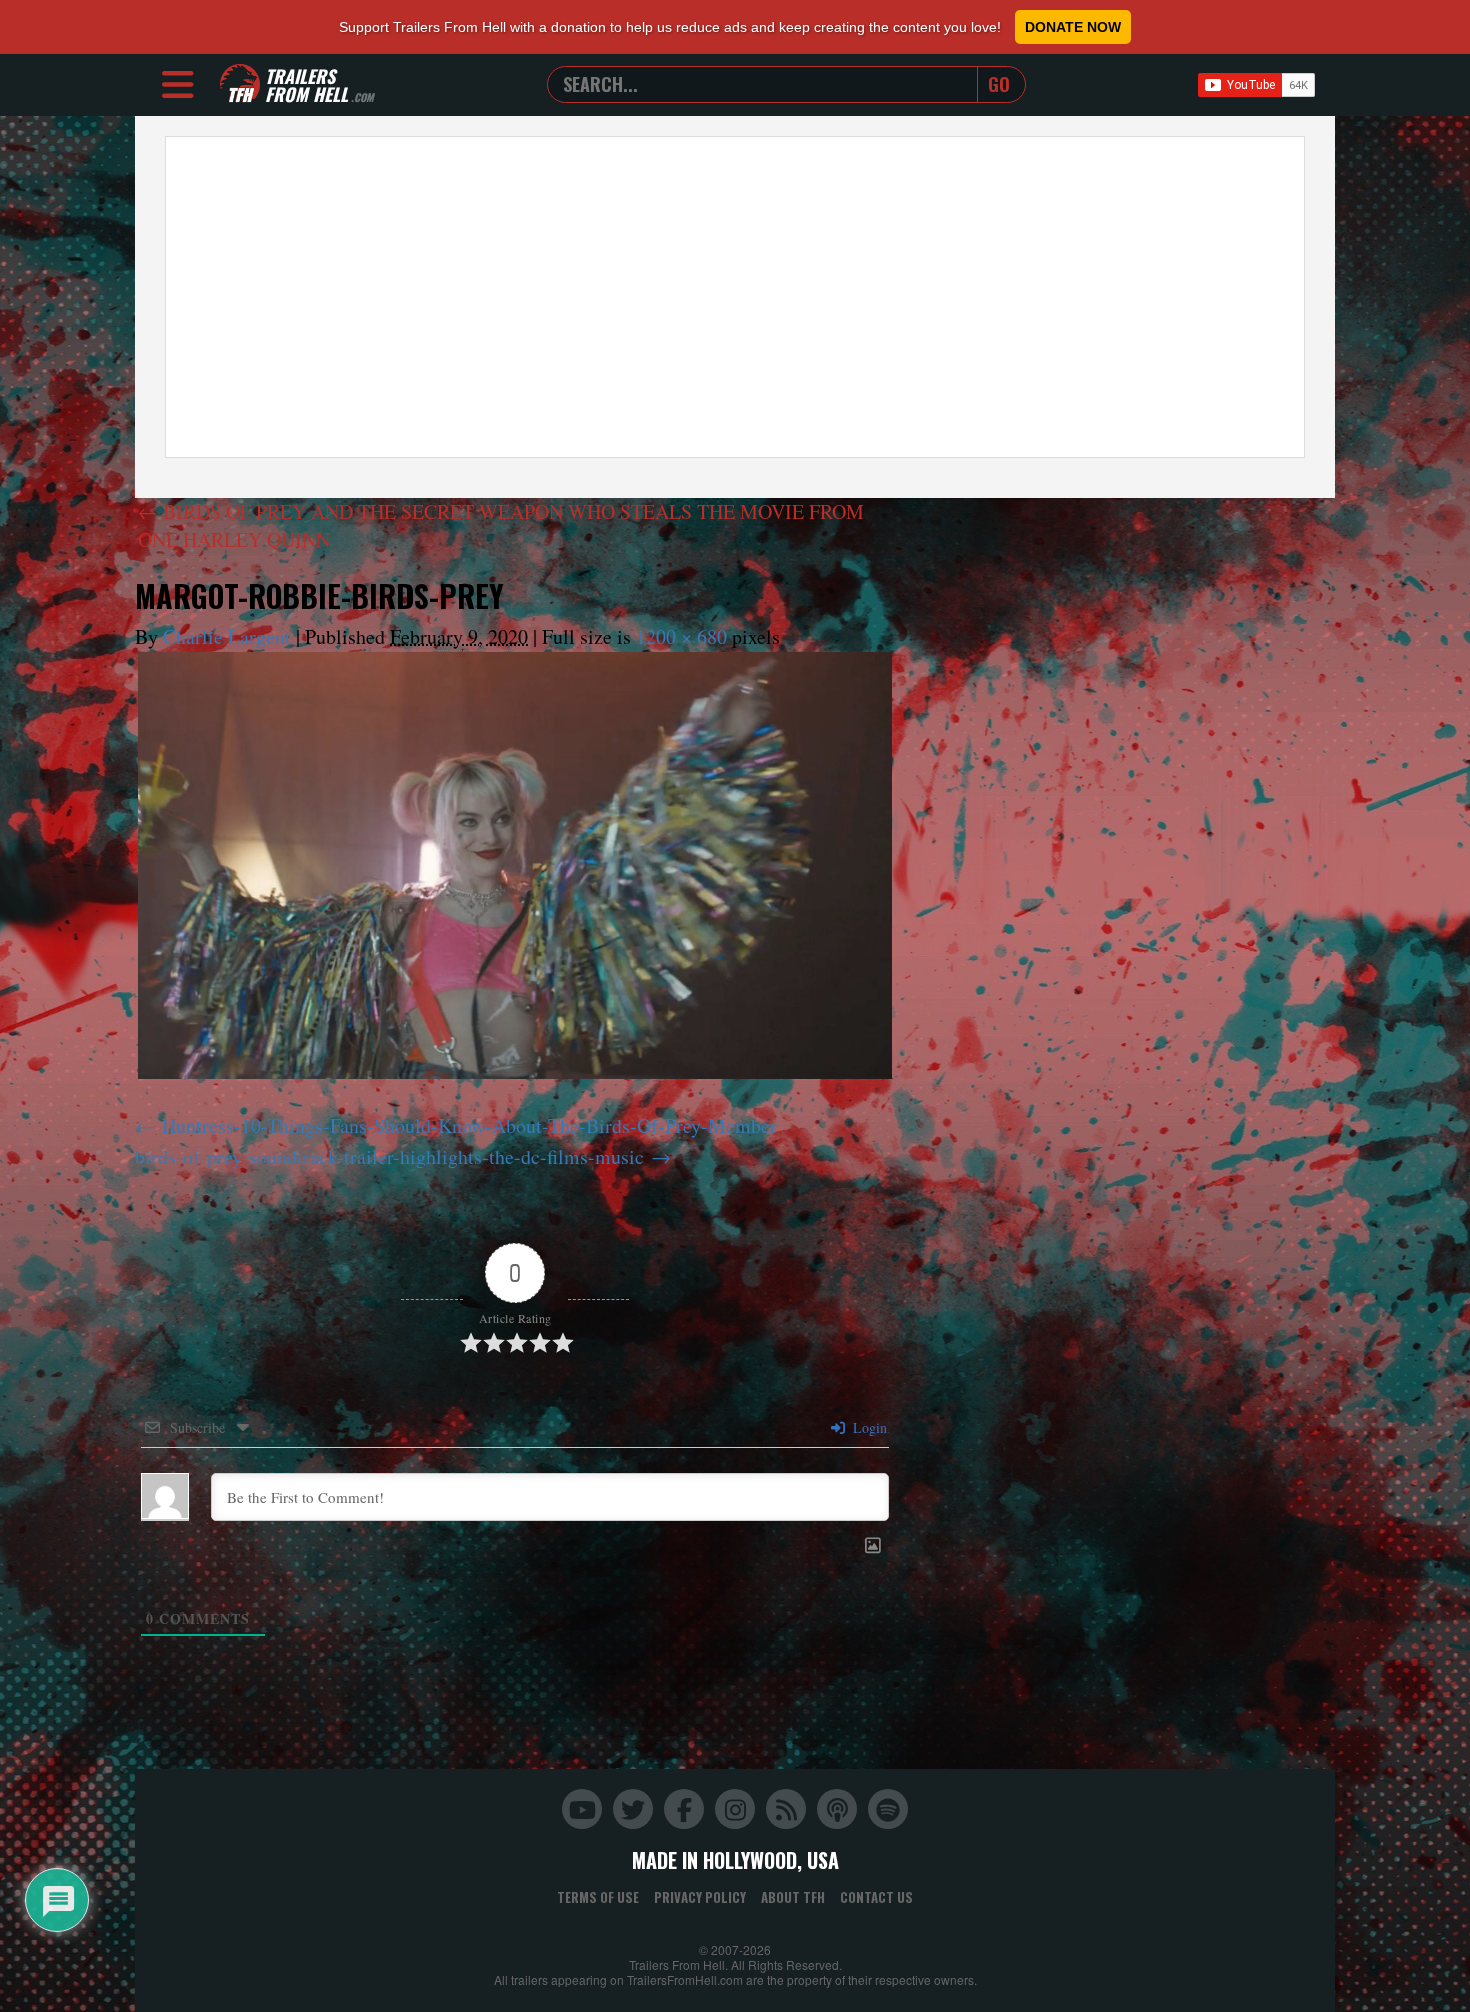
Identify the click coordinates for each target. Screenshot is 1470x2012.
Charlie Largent (227, 636)
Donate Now (1073, 27)
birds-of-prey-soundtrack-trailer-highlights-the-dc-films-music (389, 1156)
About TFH (793, 1897)
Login (868, 1427)
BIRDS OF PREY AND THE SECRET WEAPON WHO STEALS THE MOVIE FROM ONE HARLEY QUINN (501, 525)
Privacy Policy (700, 1897)
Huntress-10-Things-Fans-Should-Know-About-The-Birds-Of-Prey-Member (469, 1125)
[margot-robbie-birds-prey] (515, 865)
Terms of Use (598, 1897)
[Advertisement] (735, 297)
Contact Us (876, 1897)
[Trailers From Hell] (240, 84)
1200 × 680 (681, 636)
